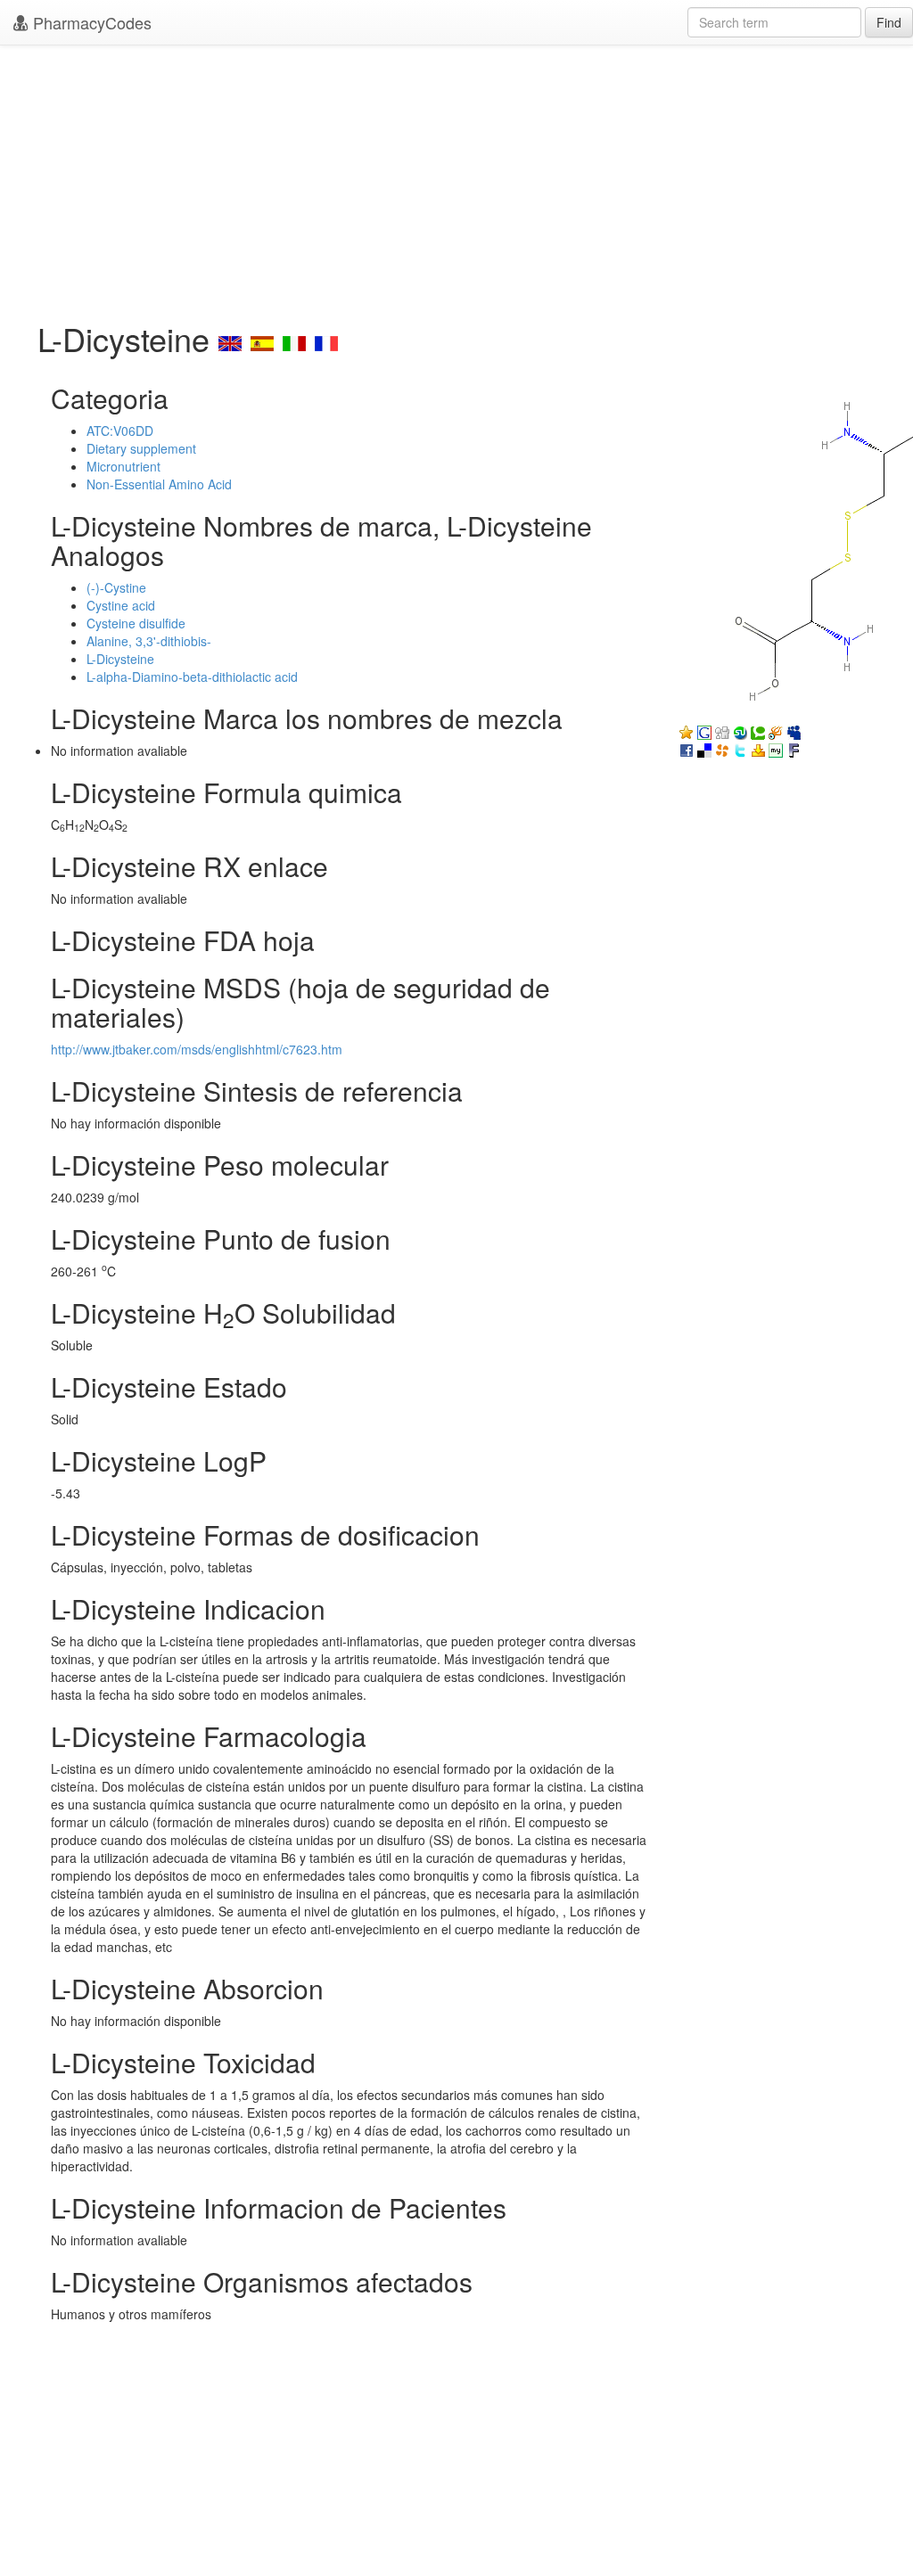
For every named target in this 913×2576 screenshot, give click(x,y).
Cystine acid (121, 605)
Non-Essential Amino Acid (159, 484)
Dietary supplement (141, 448)
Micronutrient (123, 466)
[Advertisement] (456, 178)
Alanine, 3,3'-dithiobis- (149, 641)
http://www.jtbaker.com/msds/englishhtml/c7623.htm (197, 1049)
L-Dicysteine (120, 659)
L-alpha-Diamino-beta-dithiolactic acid (192, 677)
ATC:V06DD (120, 431)
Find (889, 22)
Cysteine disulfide (136, 623)
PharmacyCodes (90, 22)
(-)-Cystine (116, 587)
